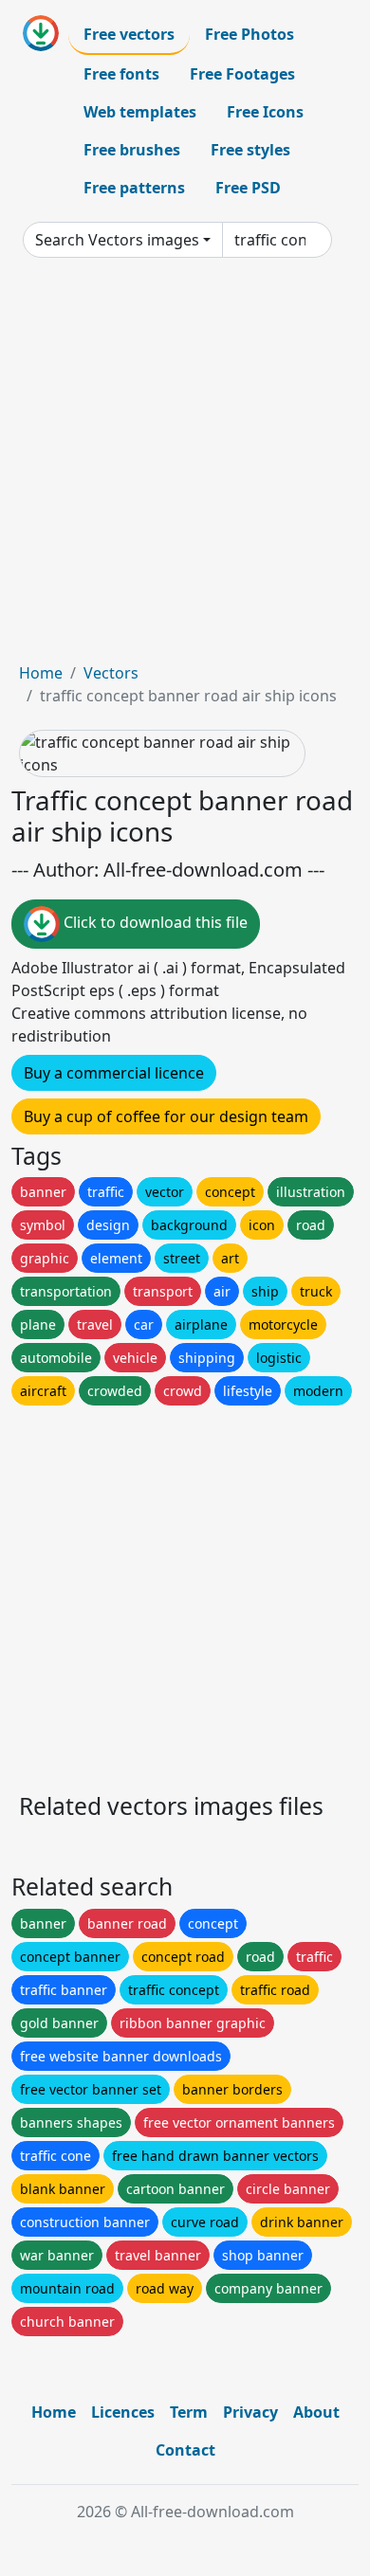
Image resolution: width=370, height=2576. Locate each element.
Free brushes (132, 150)
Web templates (140, 112)
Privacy (250, 2412)
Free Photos (250, 34)
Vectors (111, 673)
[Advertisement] (185, 467)
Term (189, 2412)
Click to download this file (154, 922)
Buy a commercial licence (114, 1073)
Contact (185, 2450)
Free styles (250, 150)
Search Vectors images (117, 240)
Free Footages (242, 74)
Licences (123, 2412)
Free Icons (265, 112)
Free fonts (121, 74)
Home (41, 673)
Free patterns (134, 188)
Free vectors (129, 34)
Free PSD (248, 188)
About (316, 2412)
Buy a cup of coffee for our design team (166, 1116)
